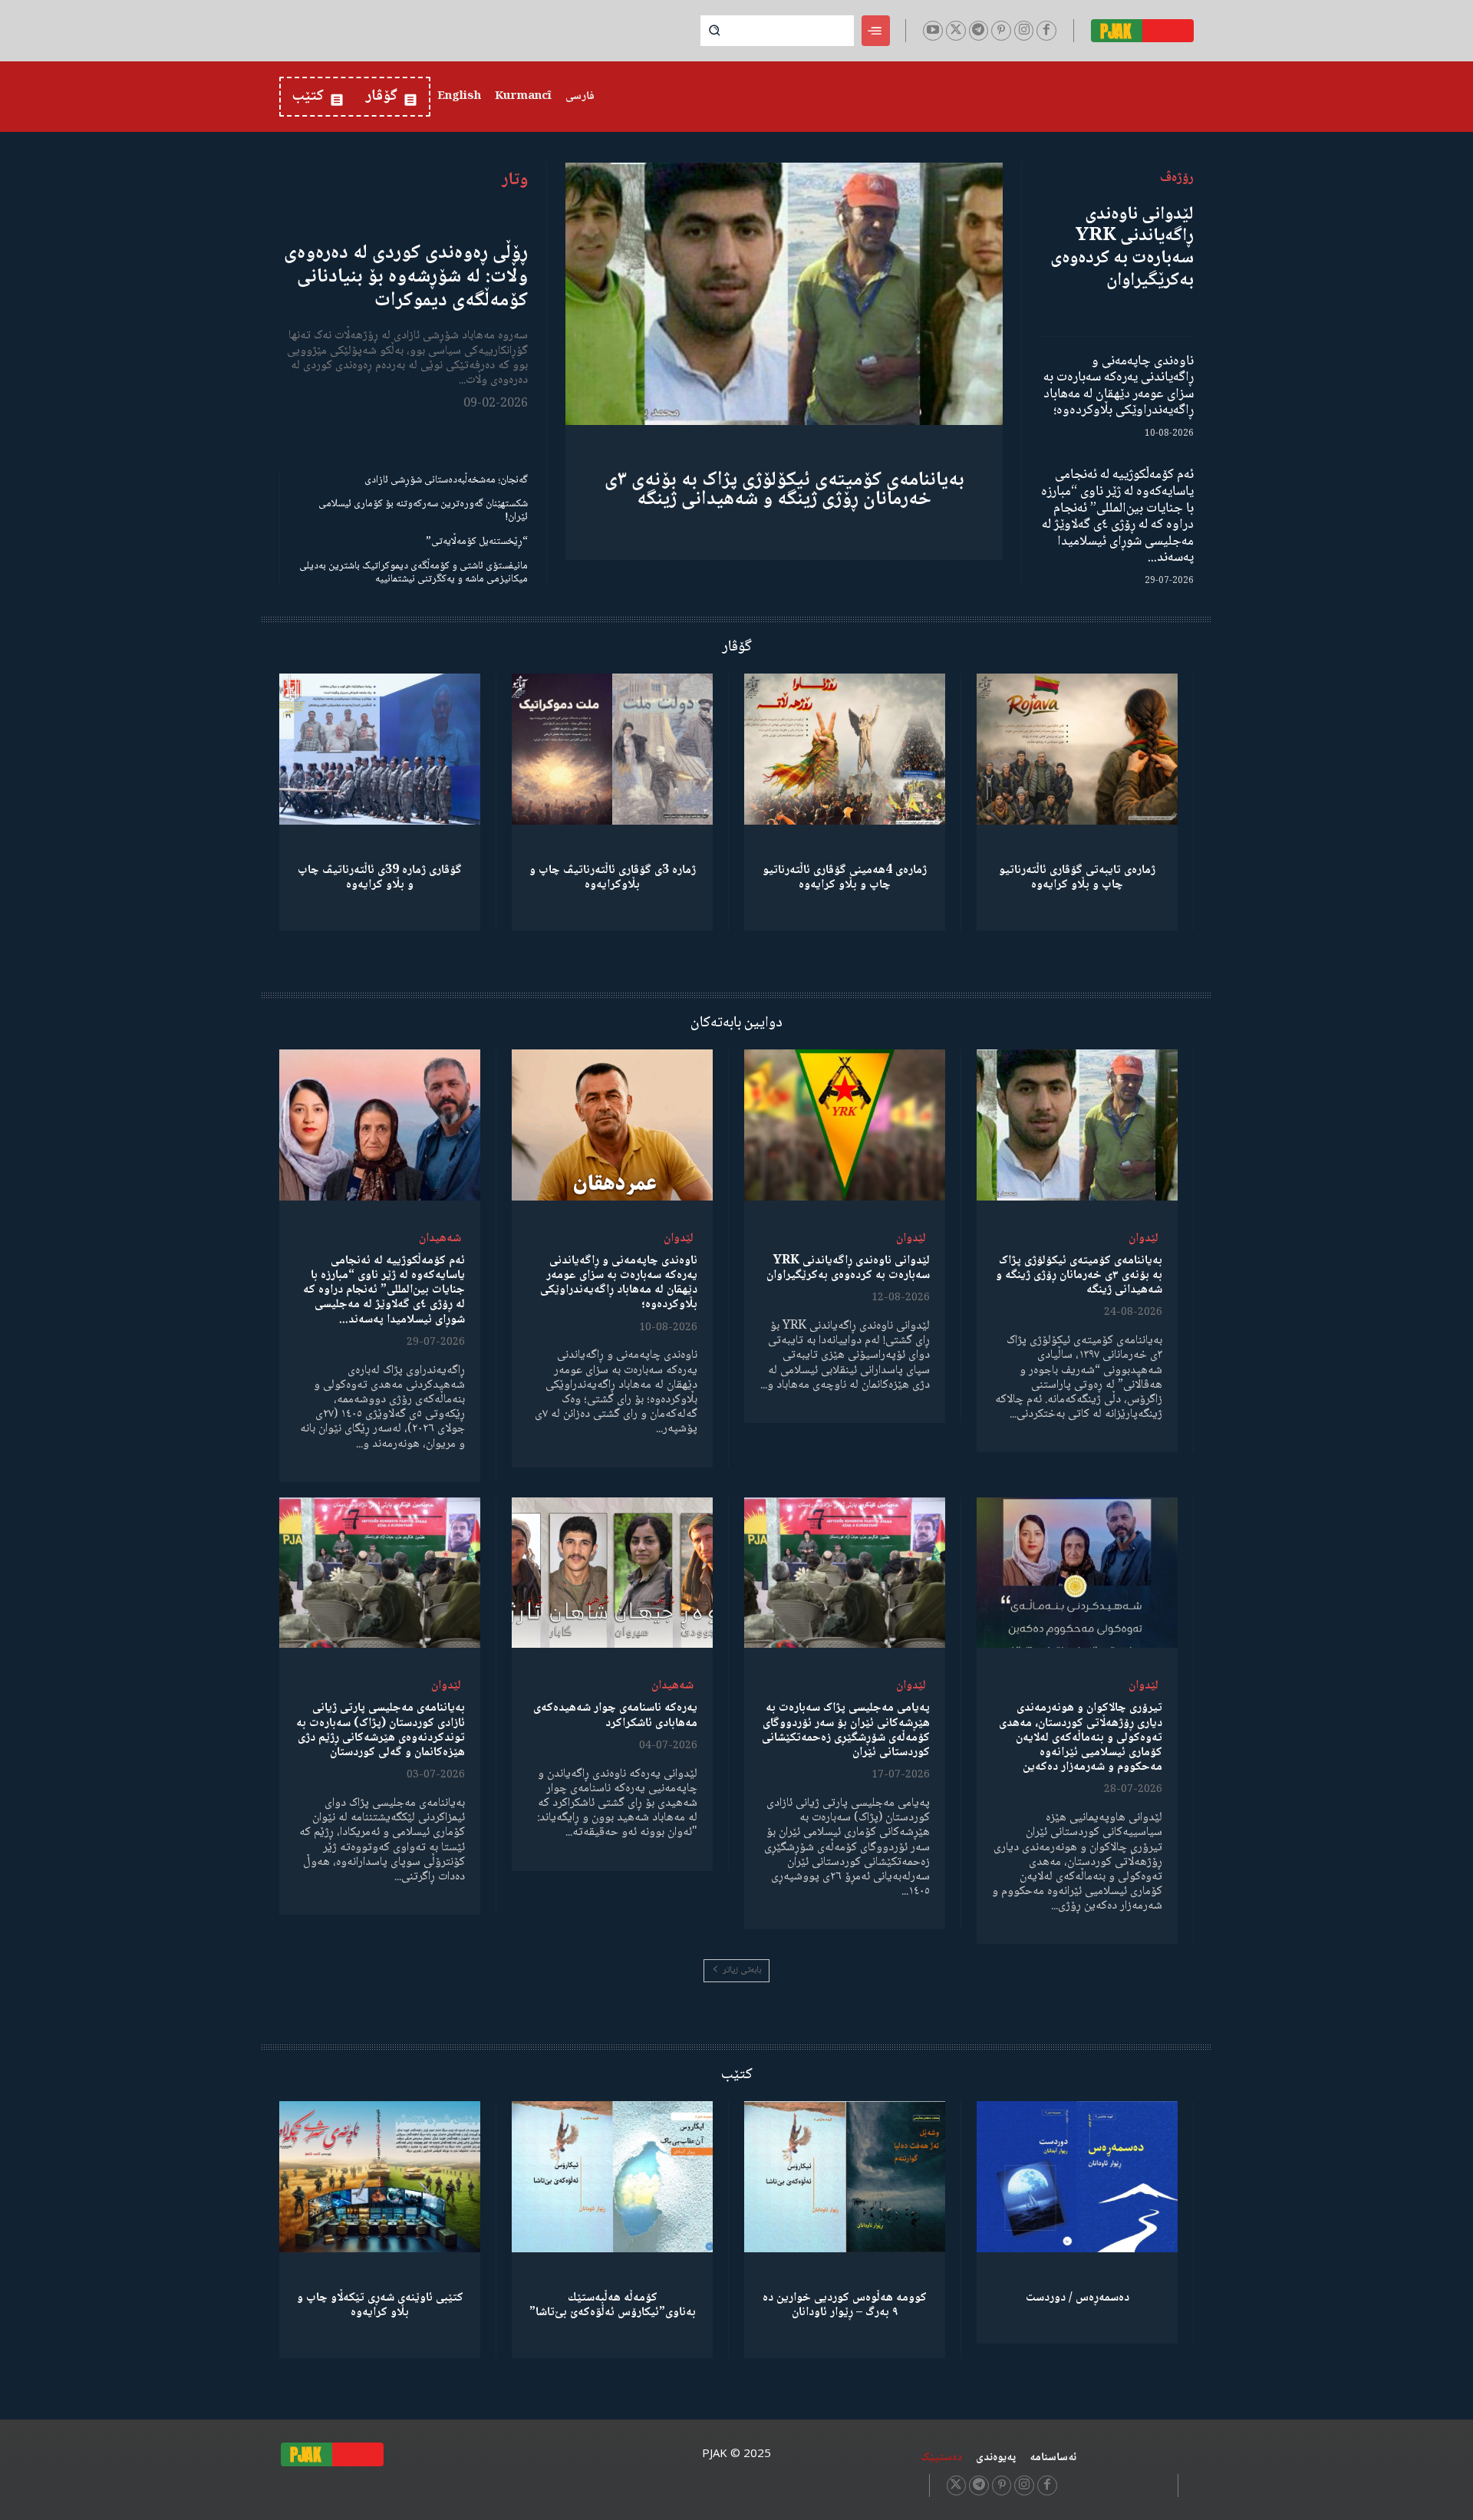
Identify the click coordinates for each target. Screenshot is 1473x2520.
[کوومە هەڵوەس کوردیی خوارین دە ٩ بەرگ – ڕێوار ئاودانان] (845, 2177)
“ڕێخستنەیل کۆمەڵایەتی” (477, 542)
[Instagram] (1024, 31)
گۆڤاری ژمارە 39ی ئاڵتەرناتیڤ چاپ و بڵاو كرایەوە (380, 878)
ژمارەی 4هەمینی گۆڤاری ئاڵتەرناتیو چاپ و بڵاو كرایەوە (845, 878)
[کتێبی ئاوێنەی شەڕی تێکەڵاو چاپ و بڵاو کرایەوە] (380, 2177)
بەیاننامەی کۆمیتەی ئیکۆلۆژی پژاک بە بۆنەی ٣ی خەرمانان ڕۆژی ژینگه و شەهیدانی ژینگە (784, 490)
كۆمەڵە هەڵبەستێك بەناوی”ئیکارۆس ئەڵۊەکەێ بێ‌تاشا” (613, 2305)
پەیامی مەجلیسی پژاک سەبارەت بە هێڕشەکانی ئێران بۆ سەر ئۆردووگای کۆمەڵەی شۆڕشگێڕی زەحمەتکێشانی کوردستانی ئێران (846, 1730)
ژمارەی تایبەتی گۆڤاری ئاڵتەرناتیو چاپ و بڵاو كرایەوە (1077, 878)
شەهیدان (440, 1239)
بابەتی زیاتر (742, 1970)
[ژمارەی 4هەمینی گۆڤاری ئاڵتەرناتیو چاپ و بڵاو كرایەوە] (845, 749)
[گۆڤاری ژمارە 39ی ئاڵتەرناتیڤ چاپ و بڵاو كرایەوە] (380, 749)
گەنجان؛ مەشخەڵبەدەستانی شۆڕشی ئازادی (446, 480)
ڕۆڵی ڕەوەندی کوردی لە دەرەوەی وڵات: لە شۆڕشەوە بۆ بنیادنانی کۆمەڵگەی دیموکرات (406, 277)
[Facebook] (1046, 31)
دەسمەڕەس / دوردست (1078, 2298)
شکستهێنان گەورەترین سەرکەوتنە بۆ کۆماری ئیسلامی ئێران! (423, 511)
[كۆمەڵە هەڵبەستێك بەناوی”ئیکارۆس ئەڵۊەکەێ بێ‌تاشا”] (612, 2177)
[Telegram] (979, 31)
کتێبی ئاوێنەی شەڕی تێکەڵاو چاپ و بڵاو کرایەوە (380, 2305)
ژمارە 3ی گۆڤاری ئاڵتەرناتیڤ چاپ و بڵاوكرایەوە (613, 878)
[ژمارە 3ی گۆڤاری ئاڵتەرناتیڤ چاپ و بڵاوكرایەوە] (612, 749)
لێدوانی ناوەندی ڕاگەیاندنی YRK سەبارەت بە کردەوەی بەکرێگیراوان (1122, 247)
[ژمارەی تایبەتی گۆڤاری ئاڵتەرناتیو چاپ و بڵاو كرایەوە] (1077, 749)
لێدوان (1143, 1239)
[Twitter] (956, 31)
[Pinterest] (1001, 31)
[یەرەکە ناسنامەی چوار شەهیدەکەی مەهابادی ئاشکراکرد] (612, 1573)
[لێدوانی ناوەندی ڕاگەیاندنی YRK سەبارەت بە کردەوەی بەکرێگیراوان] (845, 1125)
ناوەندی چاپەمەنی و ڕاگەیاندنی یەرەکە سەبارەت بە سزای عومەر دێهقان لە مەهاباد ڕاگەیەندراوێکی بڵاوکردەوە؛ (1119, 386)
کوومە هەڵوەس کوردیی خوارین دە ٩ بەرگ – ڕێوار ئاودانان (845, 2305)
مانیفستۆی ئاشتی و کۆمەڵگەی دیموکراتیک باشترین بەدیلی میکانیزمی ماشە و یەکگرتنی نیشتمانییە (414, 573)
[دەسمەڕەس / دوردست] (1077, 2177)
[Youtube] (933, 31)
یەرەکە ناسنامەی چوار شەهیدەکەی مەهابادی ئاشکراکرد (615, 1715)
